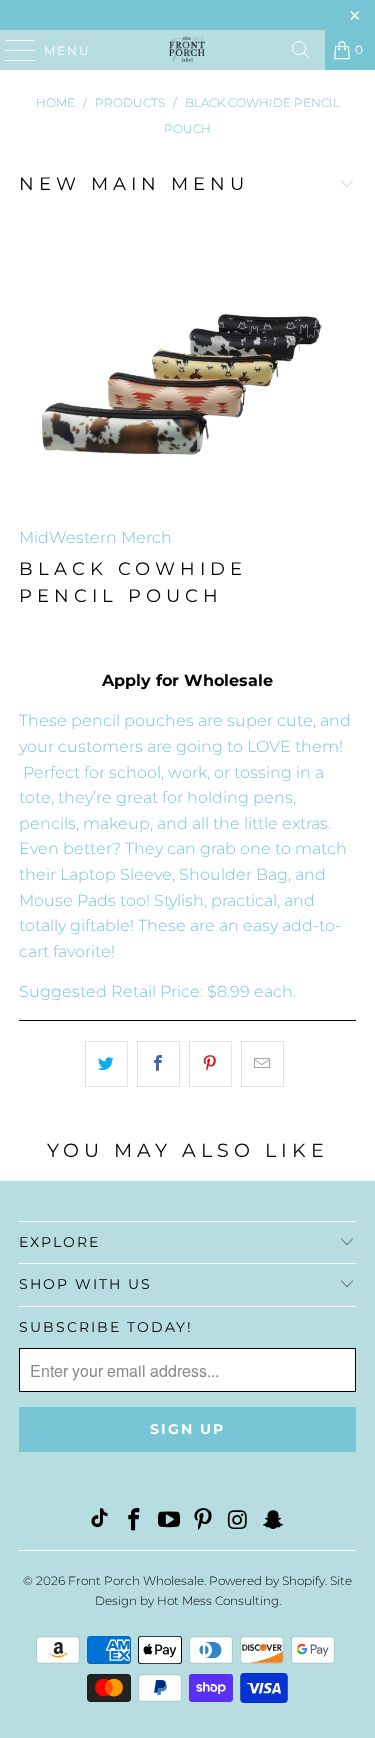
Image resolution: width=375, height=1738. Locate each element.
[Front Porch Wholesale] (188, 50)
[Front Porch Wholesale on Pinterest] (204, 1521)
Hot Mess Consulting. (219, 1600)
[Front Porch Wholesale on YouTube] (169, 1521)
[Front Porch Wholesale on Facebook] (135, 1521)
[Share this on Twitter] (106, 1064)
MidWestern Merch (95, 537)
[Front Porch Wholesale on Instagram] (239, 1521)
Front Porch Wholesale (136, 1580)
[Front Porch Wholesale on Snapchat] (273, 1521)
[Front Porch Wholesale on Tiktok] (100, 1521)
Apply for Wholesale (187, 680)
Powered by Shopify (267, 1580)
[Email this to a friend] (262, 1064)
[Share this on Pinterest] (210, 1064)
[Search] (301, 50)
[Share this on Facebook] (158, 1064)
